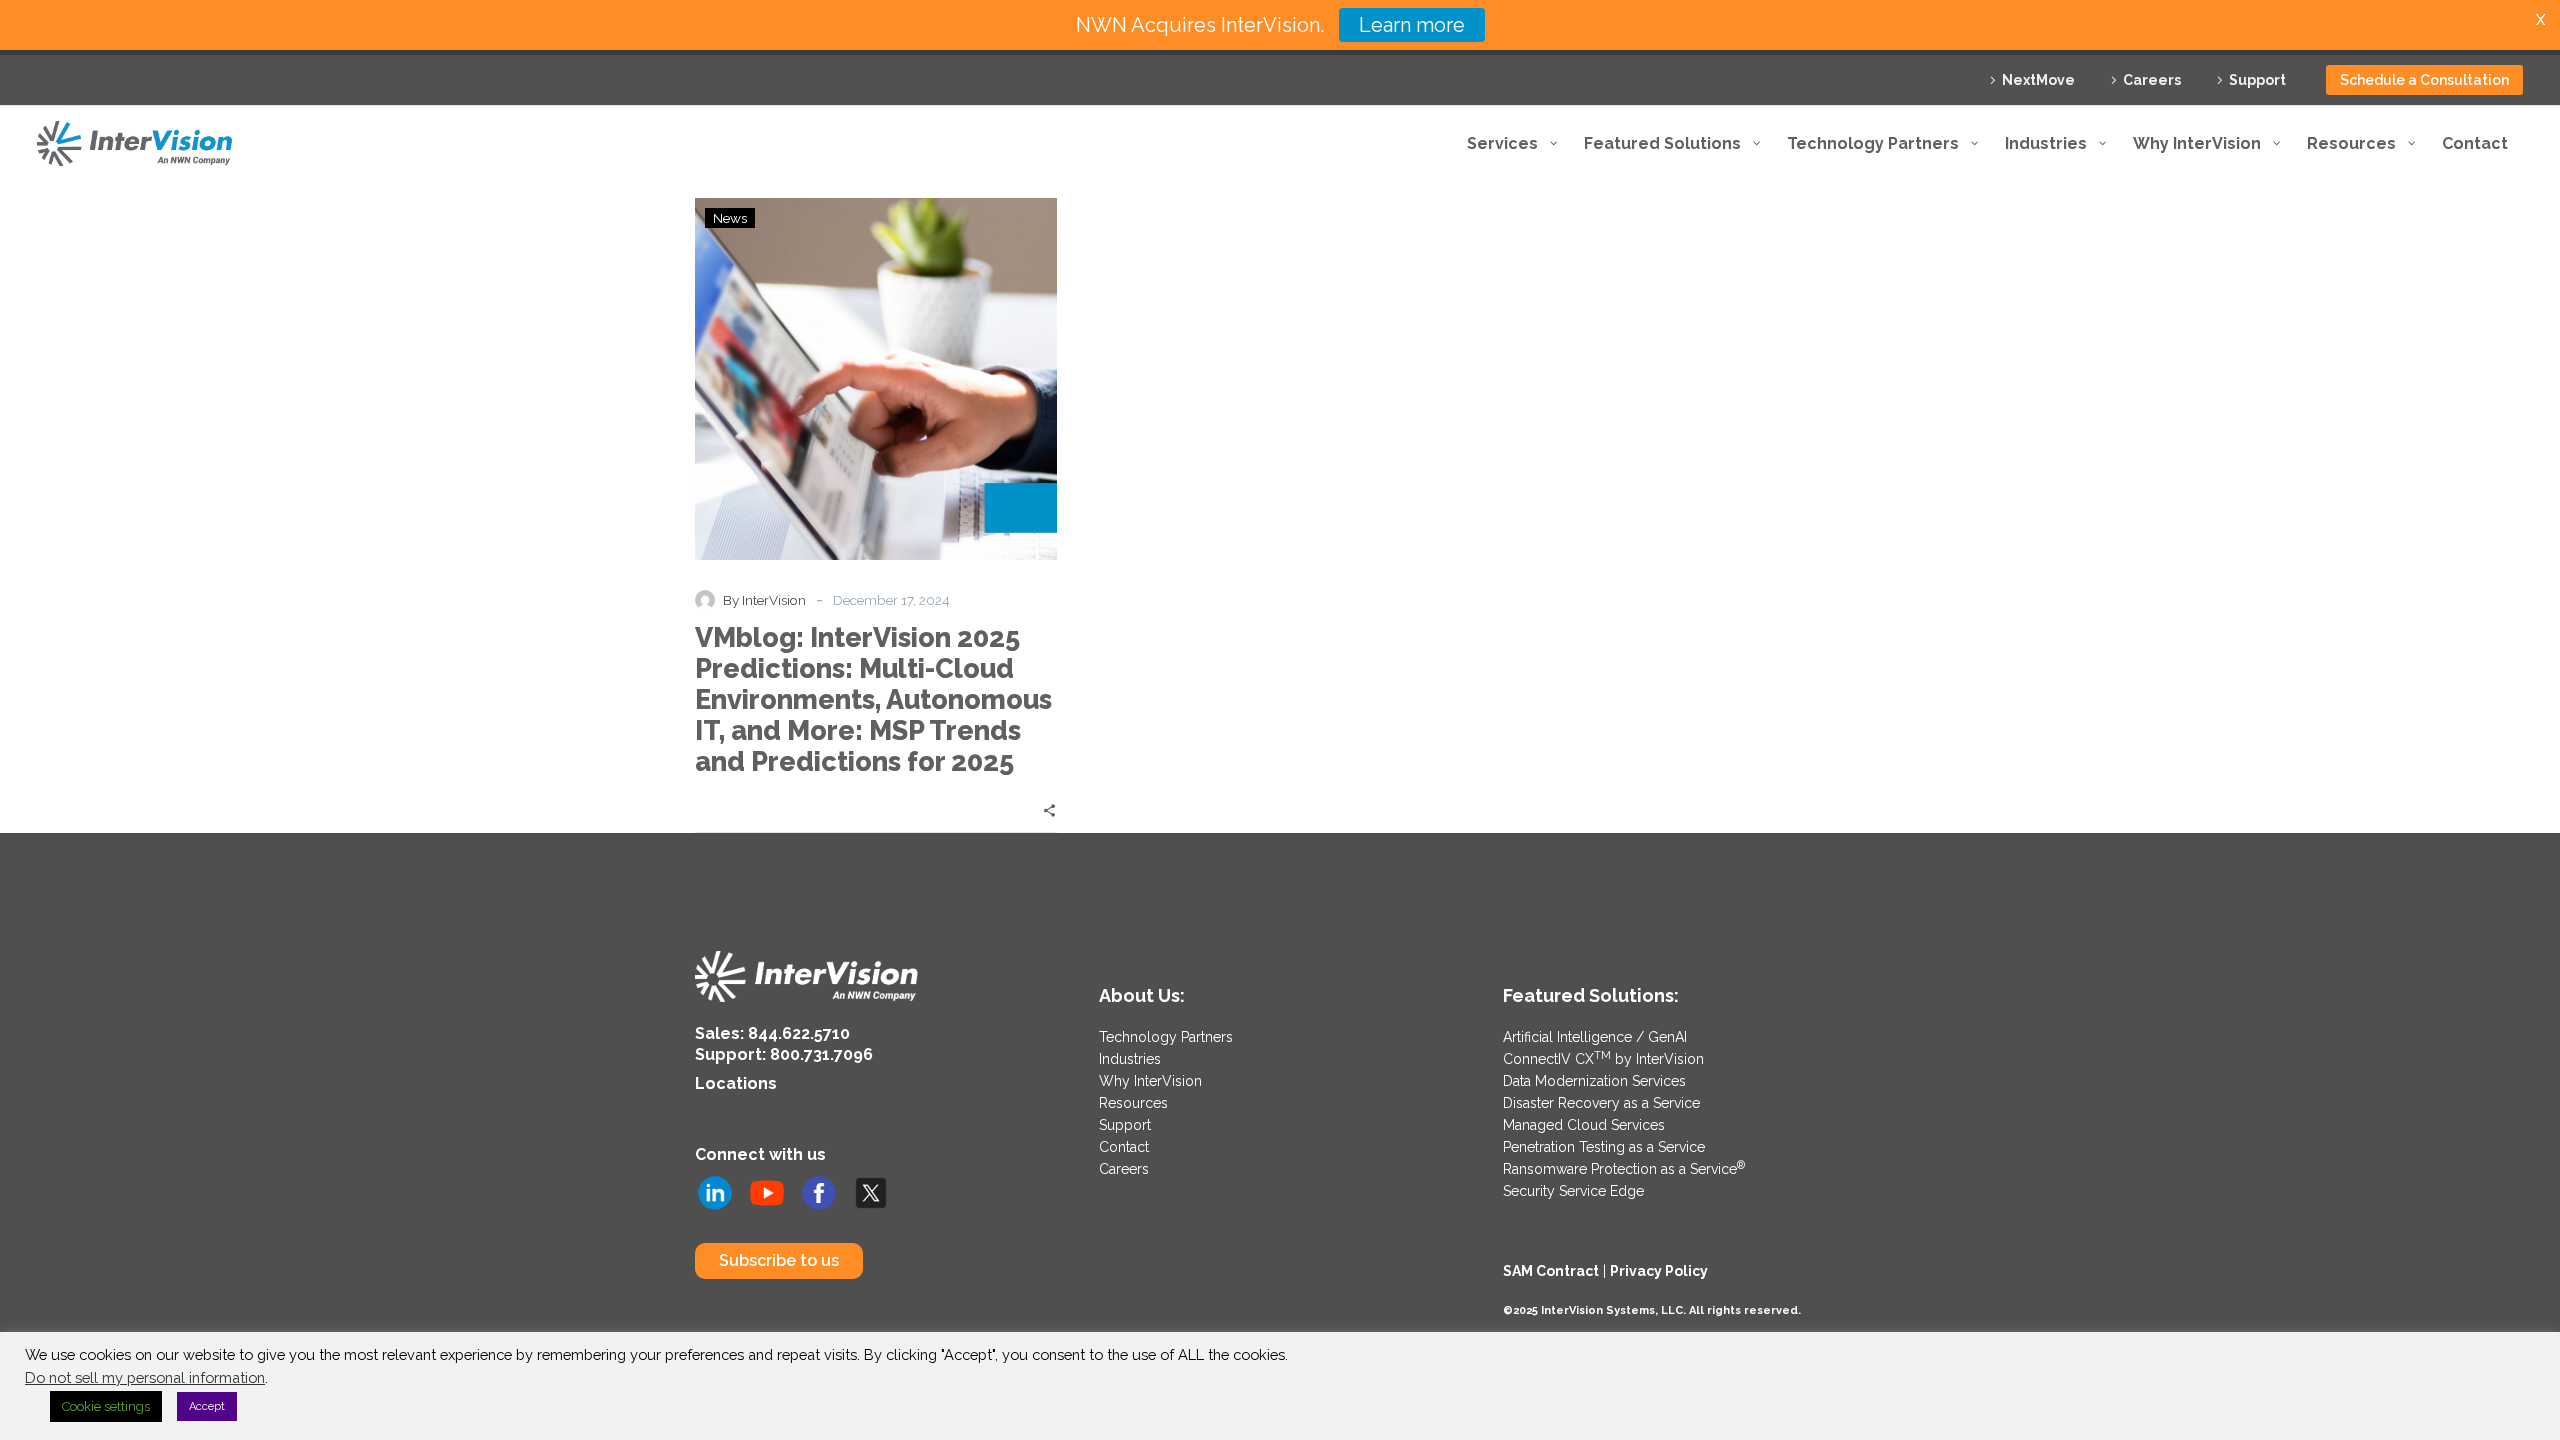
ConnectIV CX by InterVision (1603, 1059)
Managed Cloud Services (1584, 1125)
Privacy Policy (1659, 1271)
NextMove (2038, 80)
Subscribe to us (779, 1260)
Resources (1133, 1103)
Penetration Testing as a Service (1604, 1147)
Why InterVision (1150, 1081)
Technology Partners (1166, 1037)
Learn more (1412, 25)
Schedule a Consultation (2424, 80)
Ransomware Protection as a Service (1624, 1169)
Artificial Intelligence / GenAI (1595, 1037)
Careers (2152, 80)
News (730, 218)
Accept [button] (207, 1406)
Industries (1130, 1059)
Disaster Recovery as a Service (1601, 1103)
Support (2257, 80)
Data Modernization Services (1594, 1081)
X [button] (2540, 19)
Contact (1124, 1147)
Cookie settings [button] (106, 1406)
